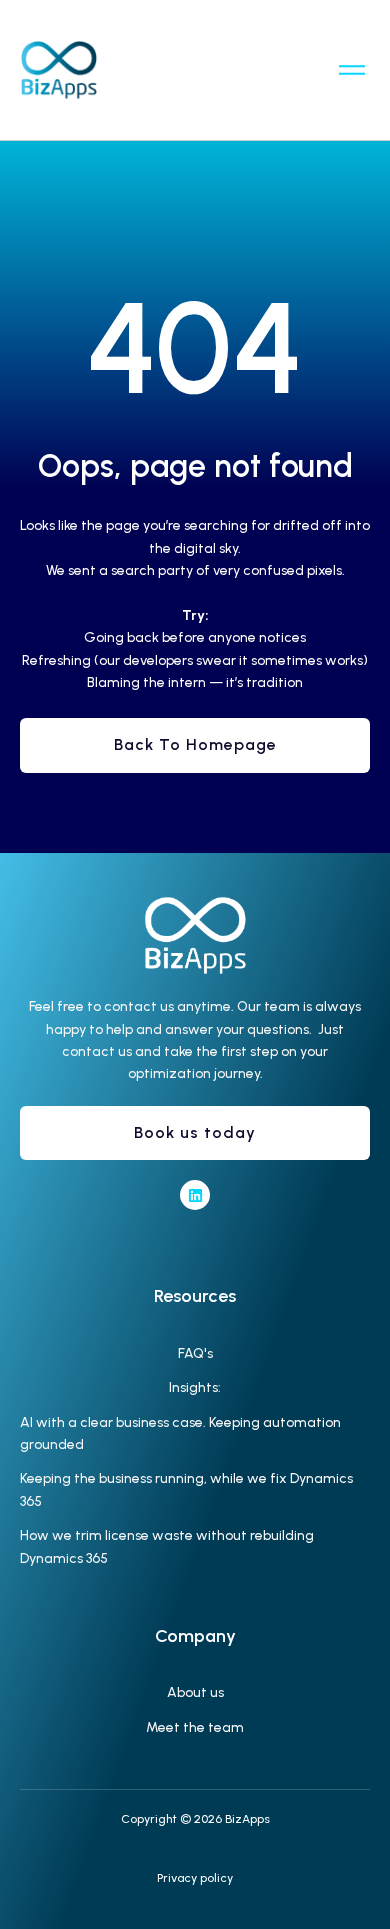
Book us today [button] (195, 1132)
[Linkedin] (195, 1195)
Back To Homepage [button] (195, 744)
